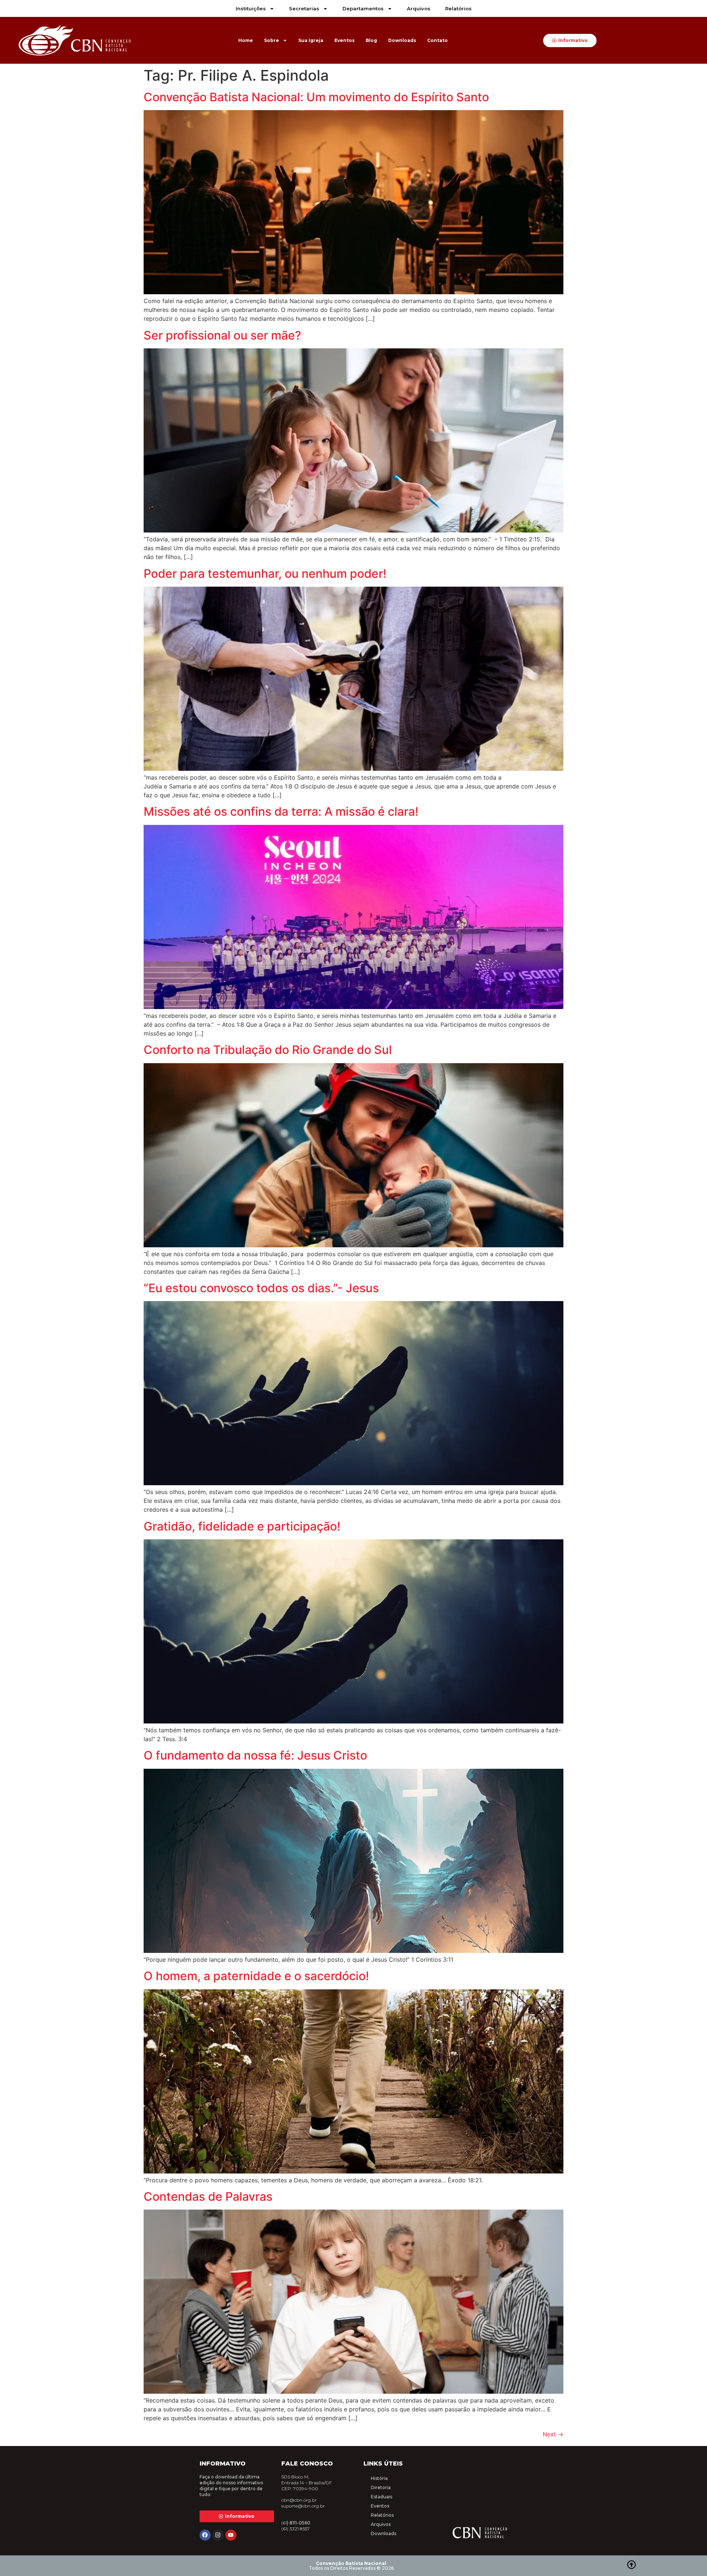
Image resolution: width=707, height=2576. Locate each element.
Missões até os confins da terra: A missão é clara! (281, 811)
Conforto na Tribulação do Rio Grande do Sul (268, 1050)
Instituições (251, 8)
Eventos (344, 40)
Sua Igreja (311, 40)
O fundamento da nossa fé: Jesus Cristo (255, 1755)
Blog (371, 40)
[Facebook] (205, 2535)
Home (246, 40)
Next (553, 2434)
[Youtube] (231, 2535)
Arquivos (419, 8)
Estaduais (381, 2497)
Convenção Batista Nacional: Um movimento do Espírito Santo (316, 97)
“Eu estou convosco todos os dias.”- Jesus (261, 1288)
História (379, 2478)
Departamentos (363, 8)
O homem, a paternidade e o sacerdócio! (256, 1976)
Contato (437, 40)
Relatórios (458, 8)
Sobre (272, 40)
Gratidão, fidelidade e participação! (242, 1526)
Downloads (402, 40)
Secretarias (304, 8)
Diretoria (381, 2487)
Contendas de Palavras (208, 2197)
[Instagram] (218, 2535)
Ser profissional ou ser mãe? (222, 335)
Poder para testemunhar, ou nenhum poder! (265, 574)
